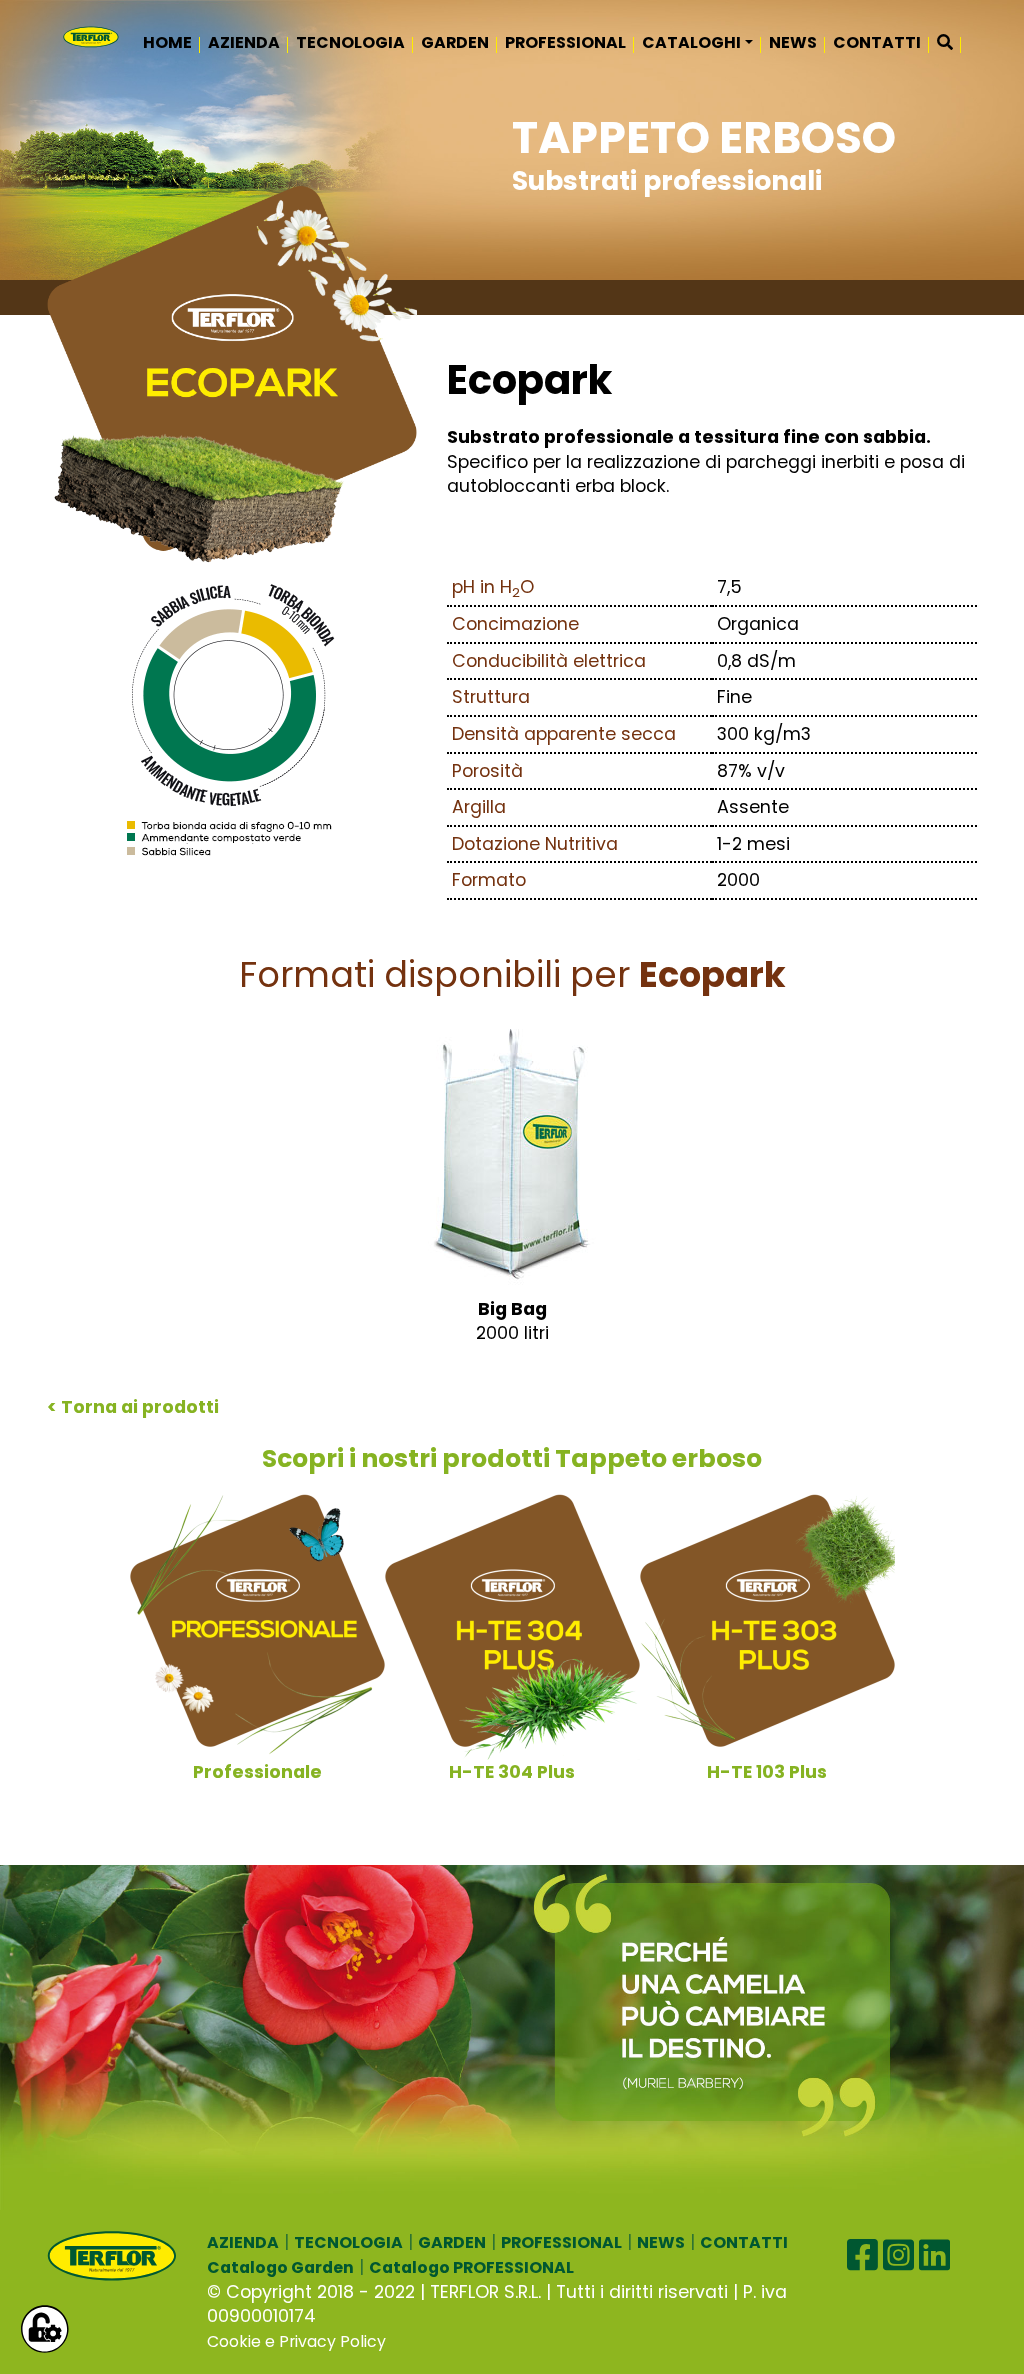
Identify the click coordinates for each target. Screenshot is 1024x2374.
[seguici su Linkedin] (934, 2255)
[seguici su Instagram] (898, 2255)
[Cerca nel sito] (945, 43)
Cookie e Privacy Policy (296, 2341)
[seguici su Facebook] (862, 2255)
